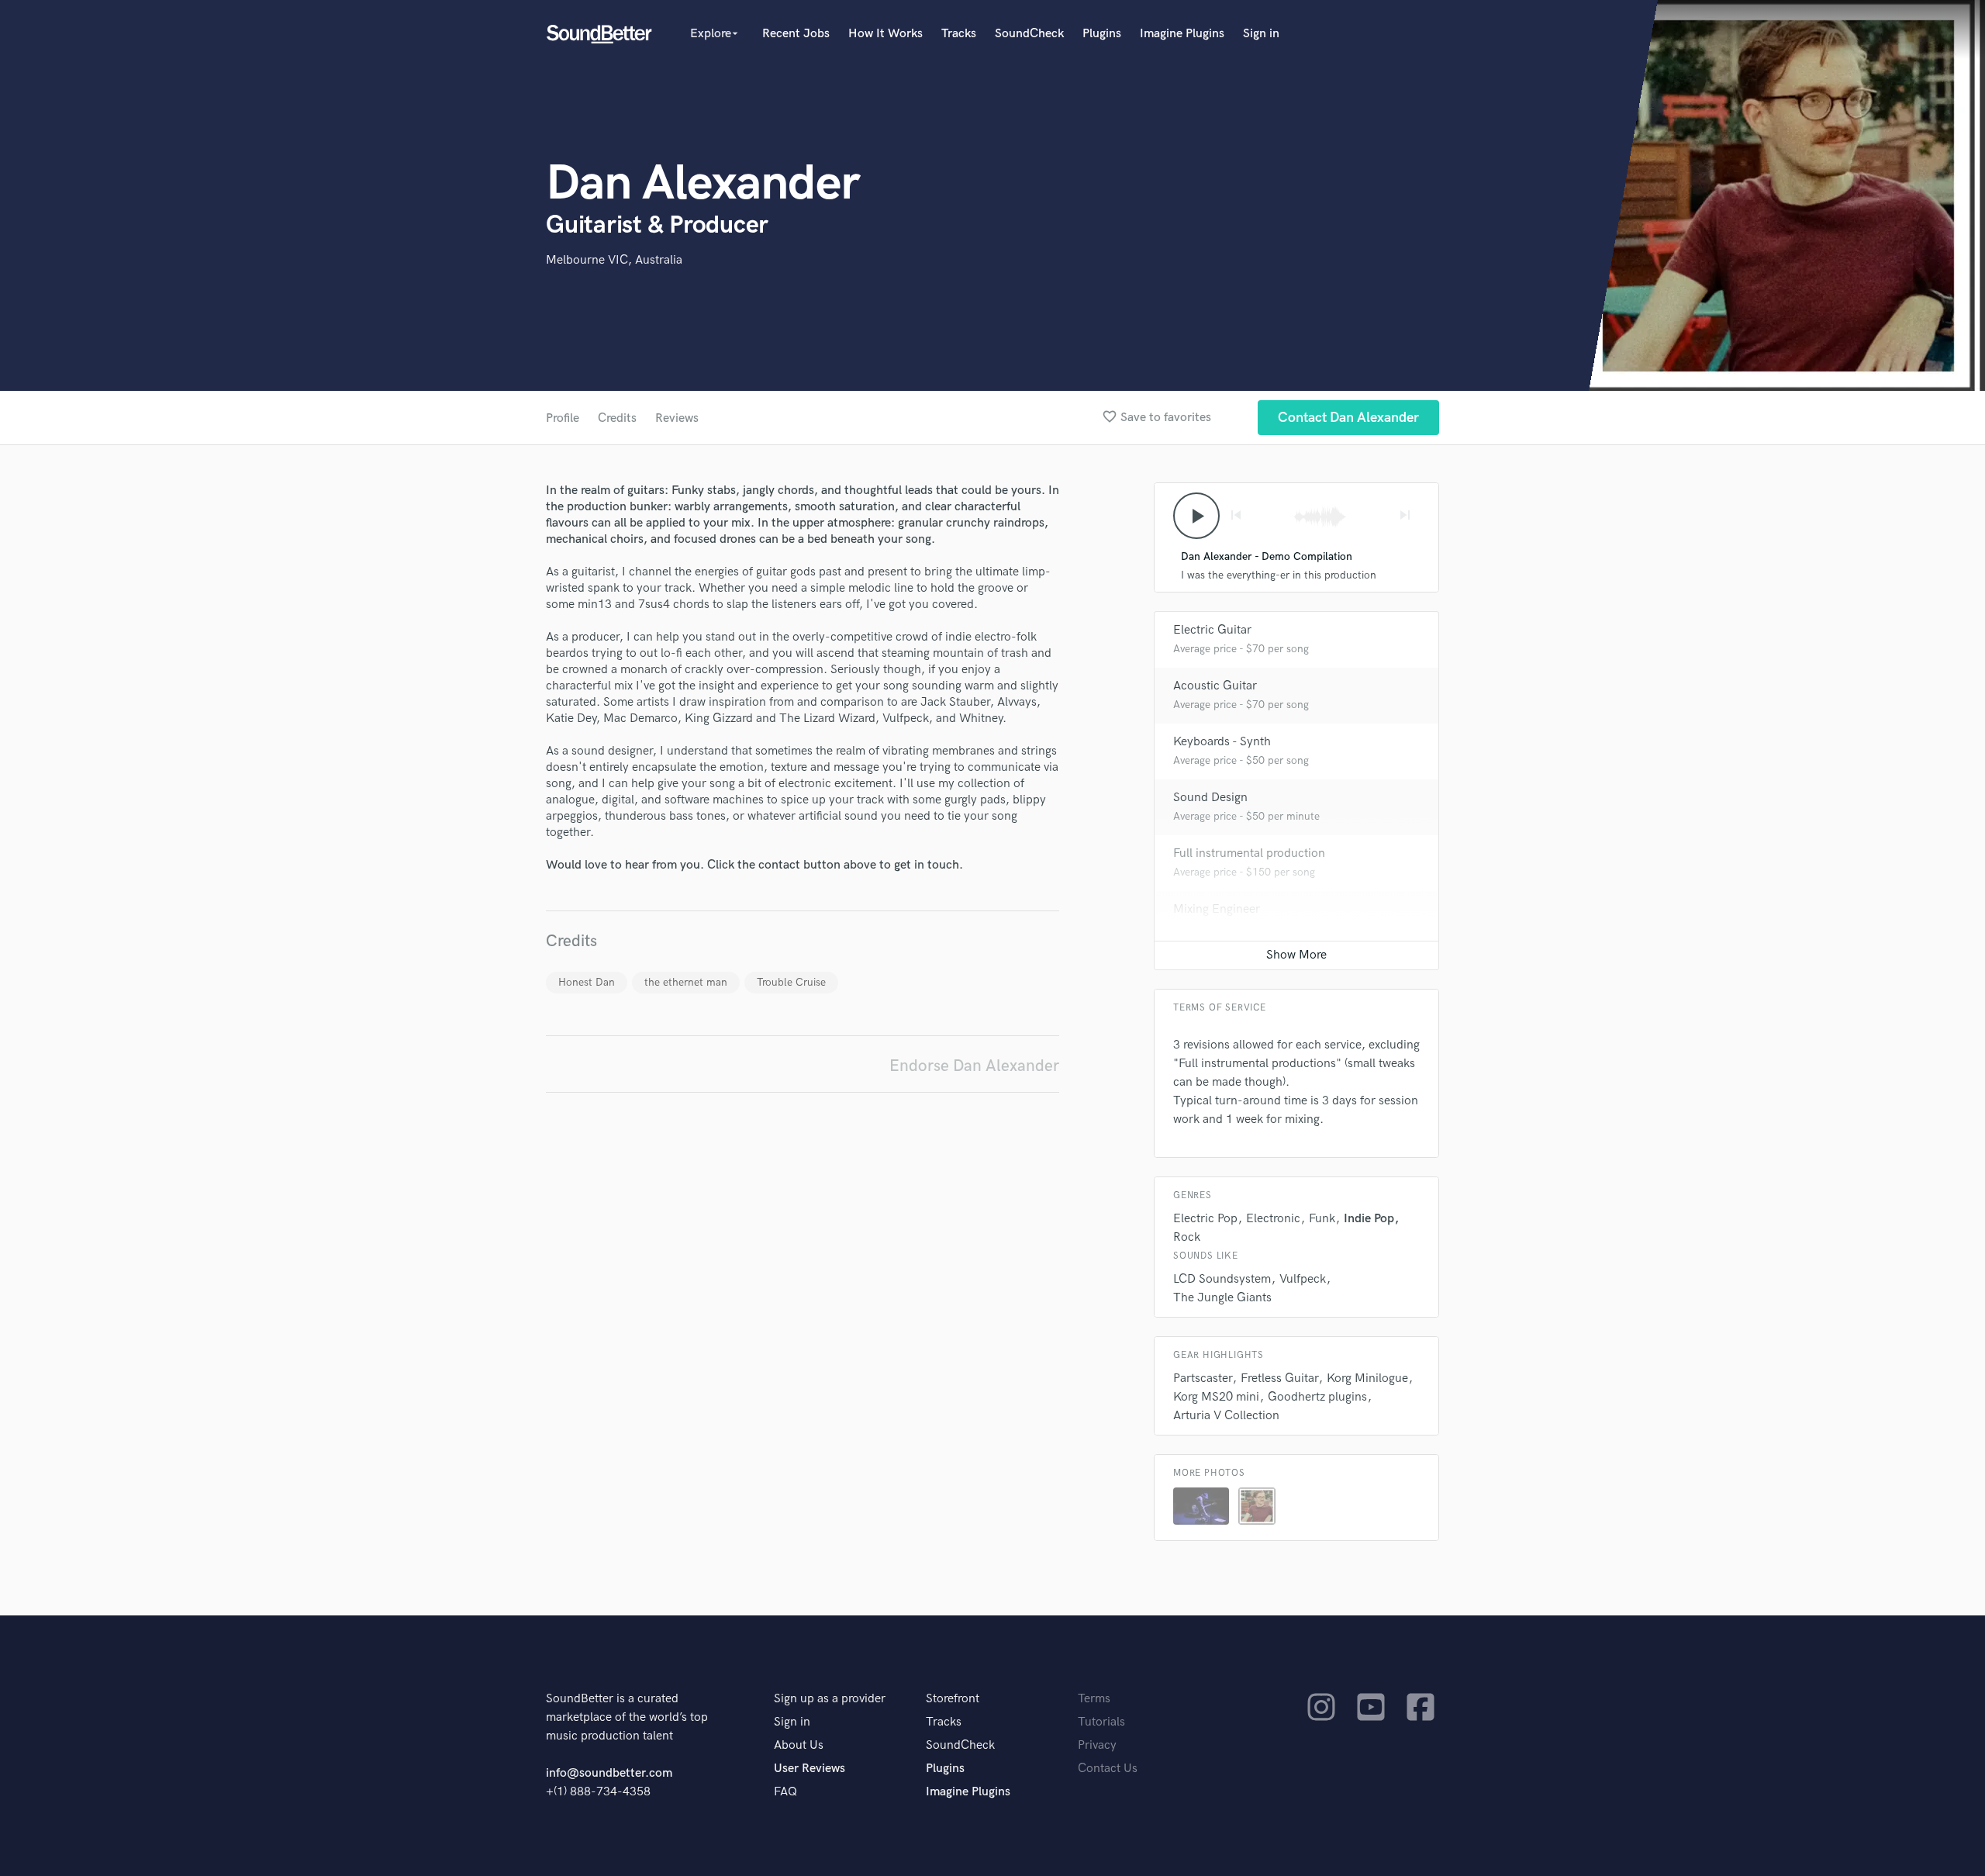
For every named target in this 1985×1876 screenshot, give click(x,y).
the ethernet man (686, 982)
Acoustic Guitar (1215, 686)
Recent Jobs (796, 34)
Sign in (1261, 34)
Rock (1187, 1237)
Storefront (953, 1699)
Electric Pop (1205, 1219)
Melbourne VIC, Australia (614, 260)
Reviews (677, 418)
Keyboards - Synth (1222, 742)
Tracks (959, 34)
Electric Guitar (1212, 630)
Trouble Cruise (791, 982)
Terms (1094, 1699)
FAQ (785, 1792)
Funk (1322, 1219)
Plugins (1102, 34)
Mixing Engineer (1217, 909)
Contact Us (1108, 1769)
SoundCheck (1029, 34)
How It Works (885, 34)
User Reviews (810, 1769)
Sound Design (1210, 798)
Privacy (1097, 1745)
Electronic (1273, 1219)
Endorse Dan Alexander (974, 1066)
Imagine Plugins (1182, 34)
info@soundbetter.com (609, 1773)
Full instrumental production (1249, 853)
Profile (563, 418)
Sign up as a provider (830, 1699)
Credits (617, 418)
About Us (799, 1745)
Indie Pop (1369, 1219)
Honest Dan (587, 982)
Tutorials (1101, 1722)
